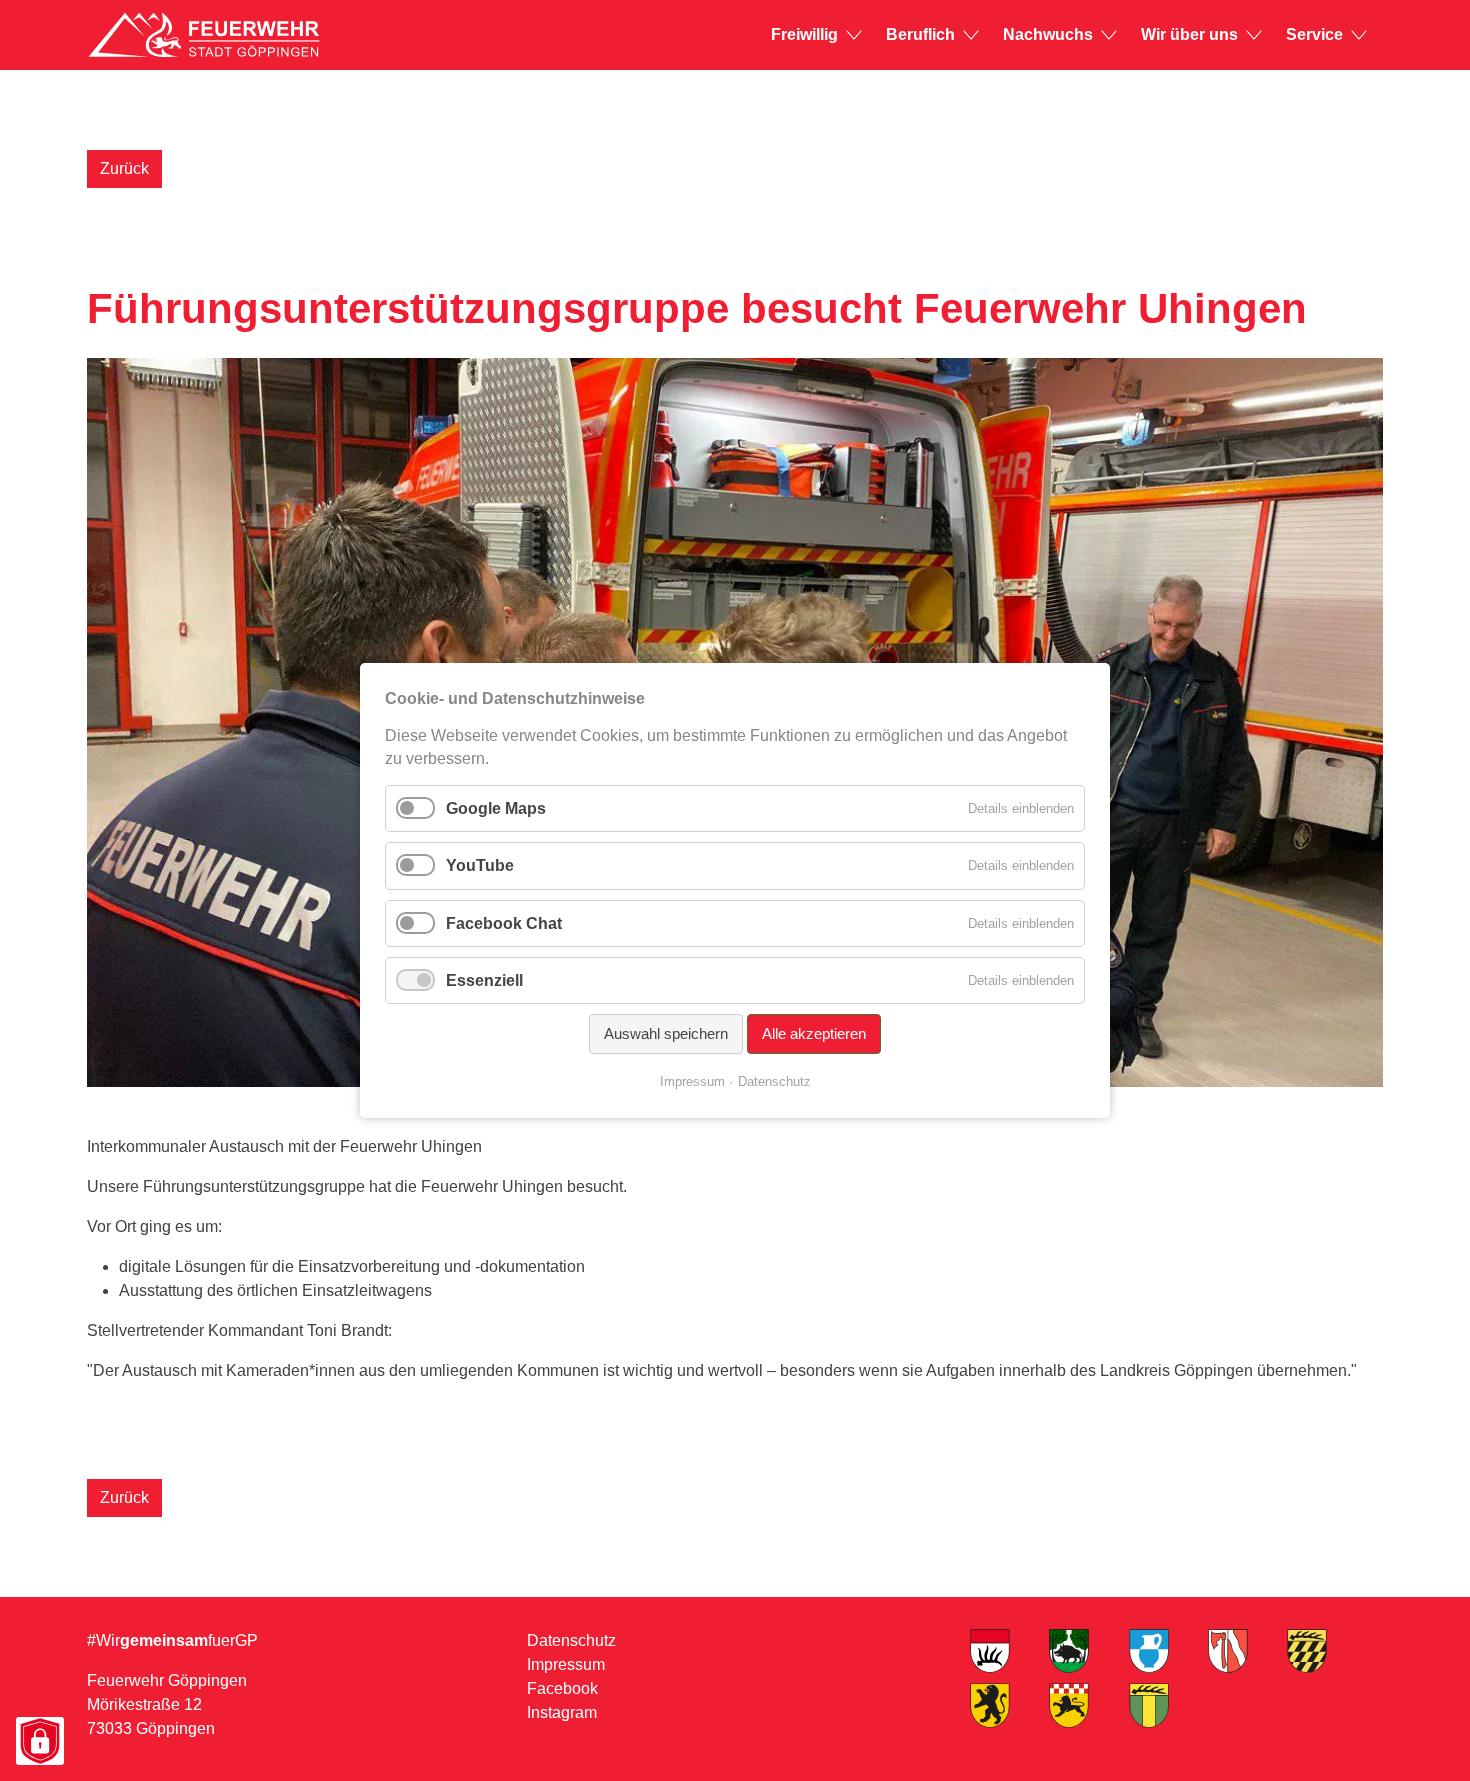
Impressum (566, 1664)
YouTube (480, 865)
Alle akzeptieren (814, 1033)
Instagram (562, 1712)
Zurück (124, 168)
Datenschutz (571, 1640)
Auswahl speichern (666, 1033)
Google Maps (496, 808)
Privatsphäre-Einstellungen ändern (39, 1742)
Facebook (562, 1688)
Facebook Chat (504, 922)
